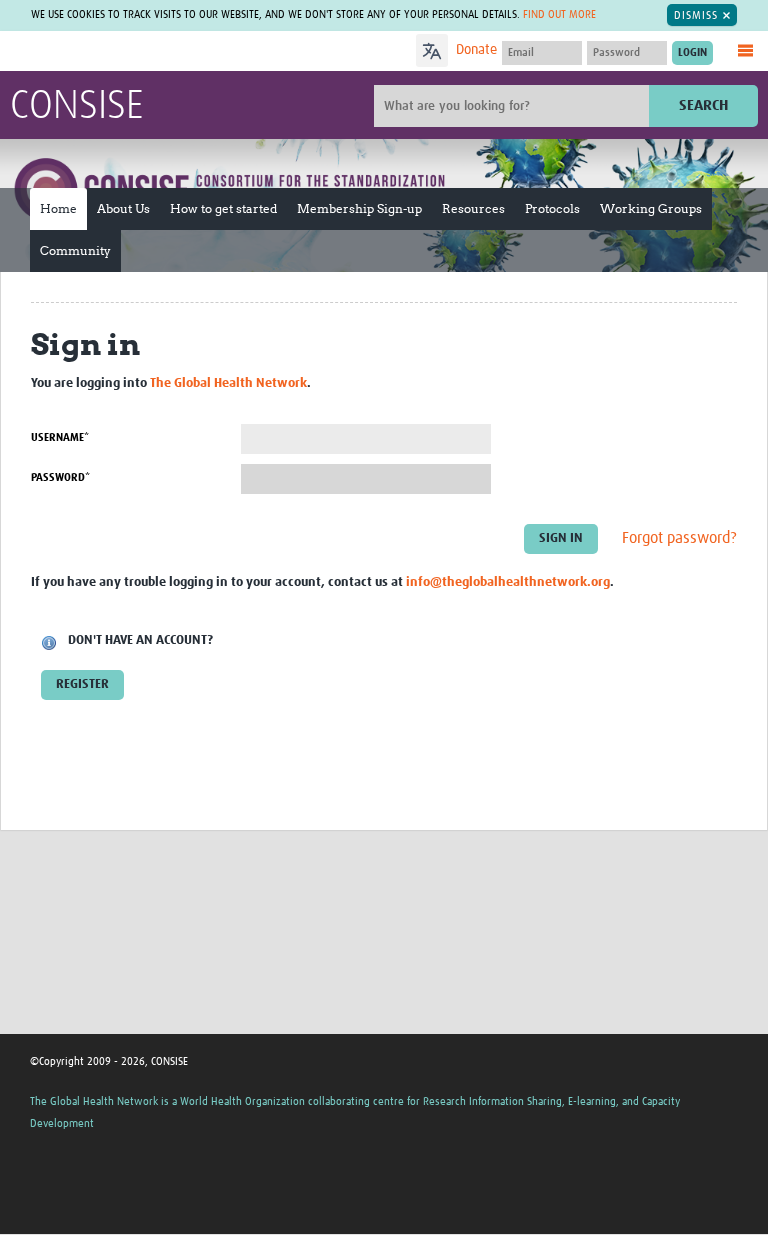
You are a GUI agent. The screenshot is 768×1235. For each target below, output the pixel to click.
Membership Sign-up (359, 208)
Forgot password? (679, 538)
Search (703, 105)
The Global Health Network (159, 52)
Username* (60, 437)
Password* (60, 477)
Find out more (559, 14)
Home (58, 208)
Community (75, 250)
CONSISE (76, 107)
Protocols (552, 208)
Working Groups (651, 208)
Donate (476, 50)
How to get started (223, 208)
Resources (473, 208)
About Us (123, 208)
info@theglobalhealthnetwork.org (508, 582)
